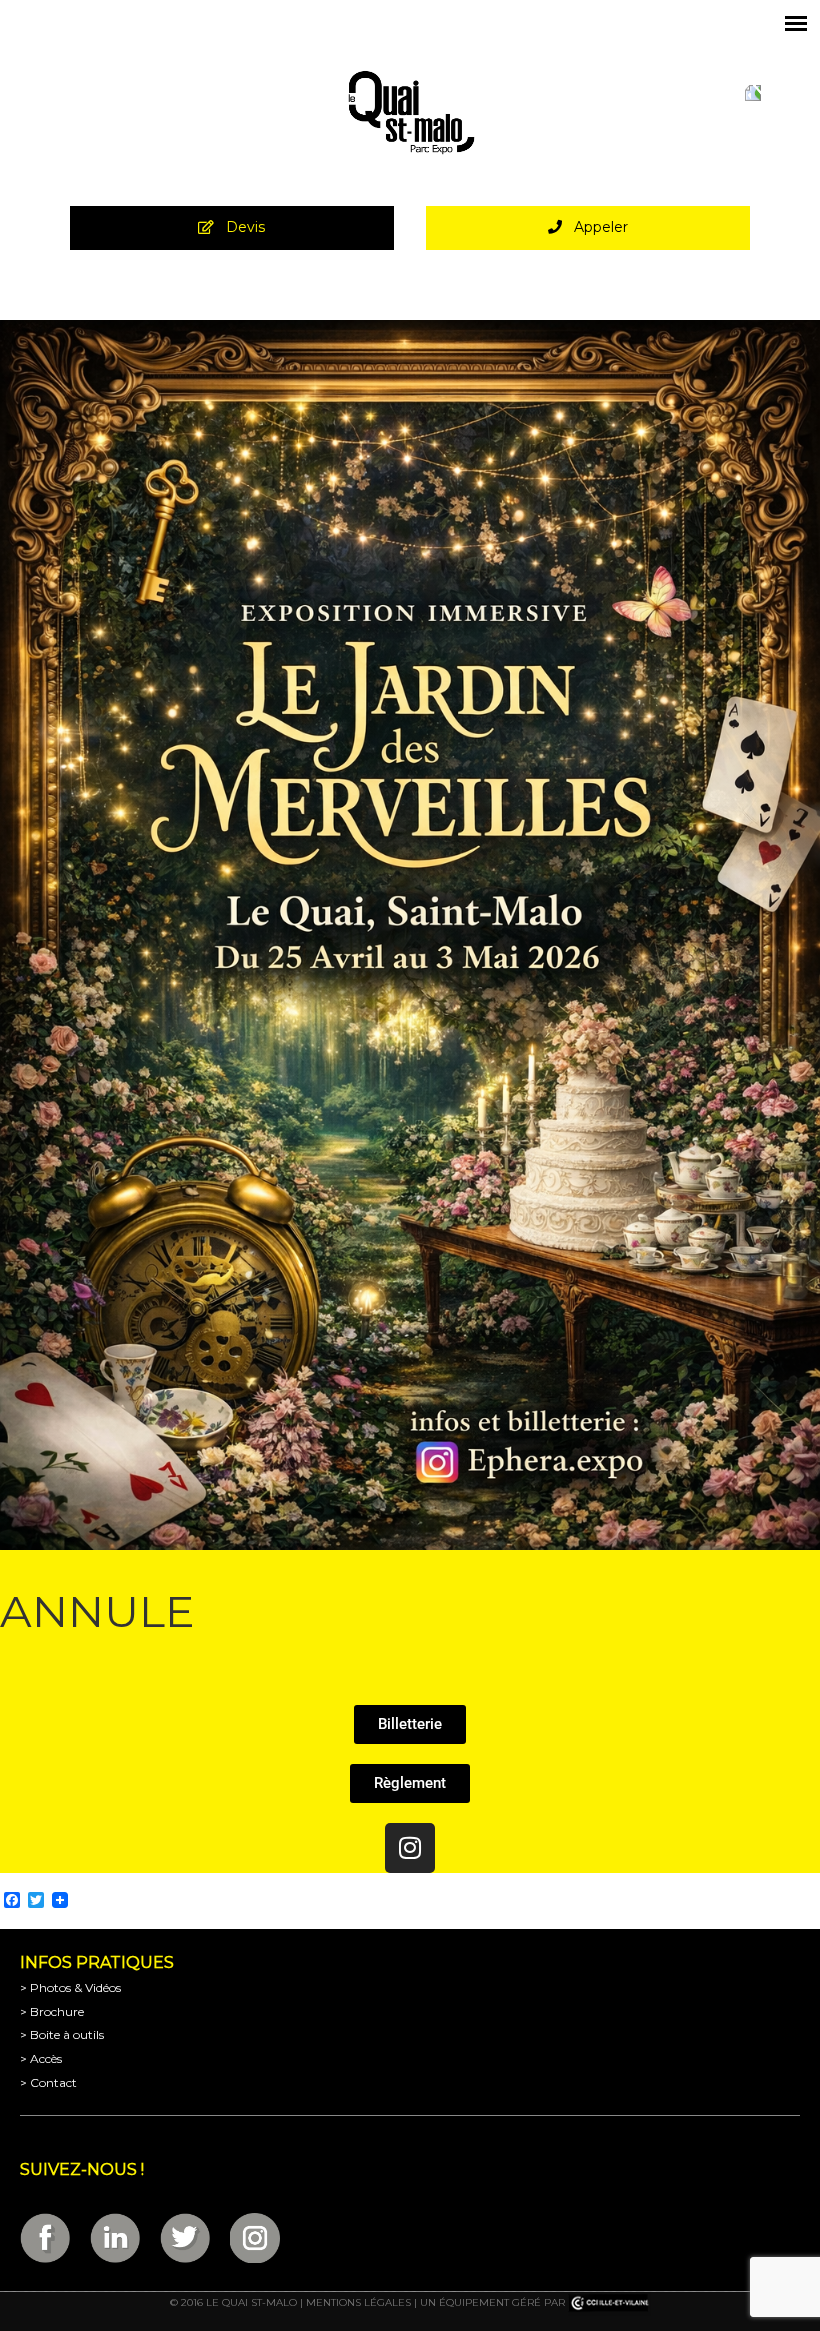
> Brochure (52, 2011)
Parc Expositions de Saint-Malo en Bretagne (410, 113)
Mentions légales (358, 2302)
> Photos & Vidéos (70, 1987)
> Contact (48, 2082)
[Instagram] (410, 1848)
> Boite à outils (62, 2034)
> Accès (41, 2058)
